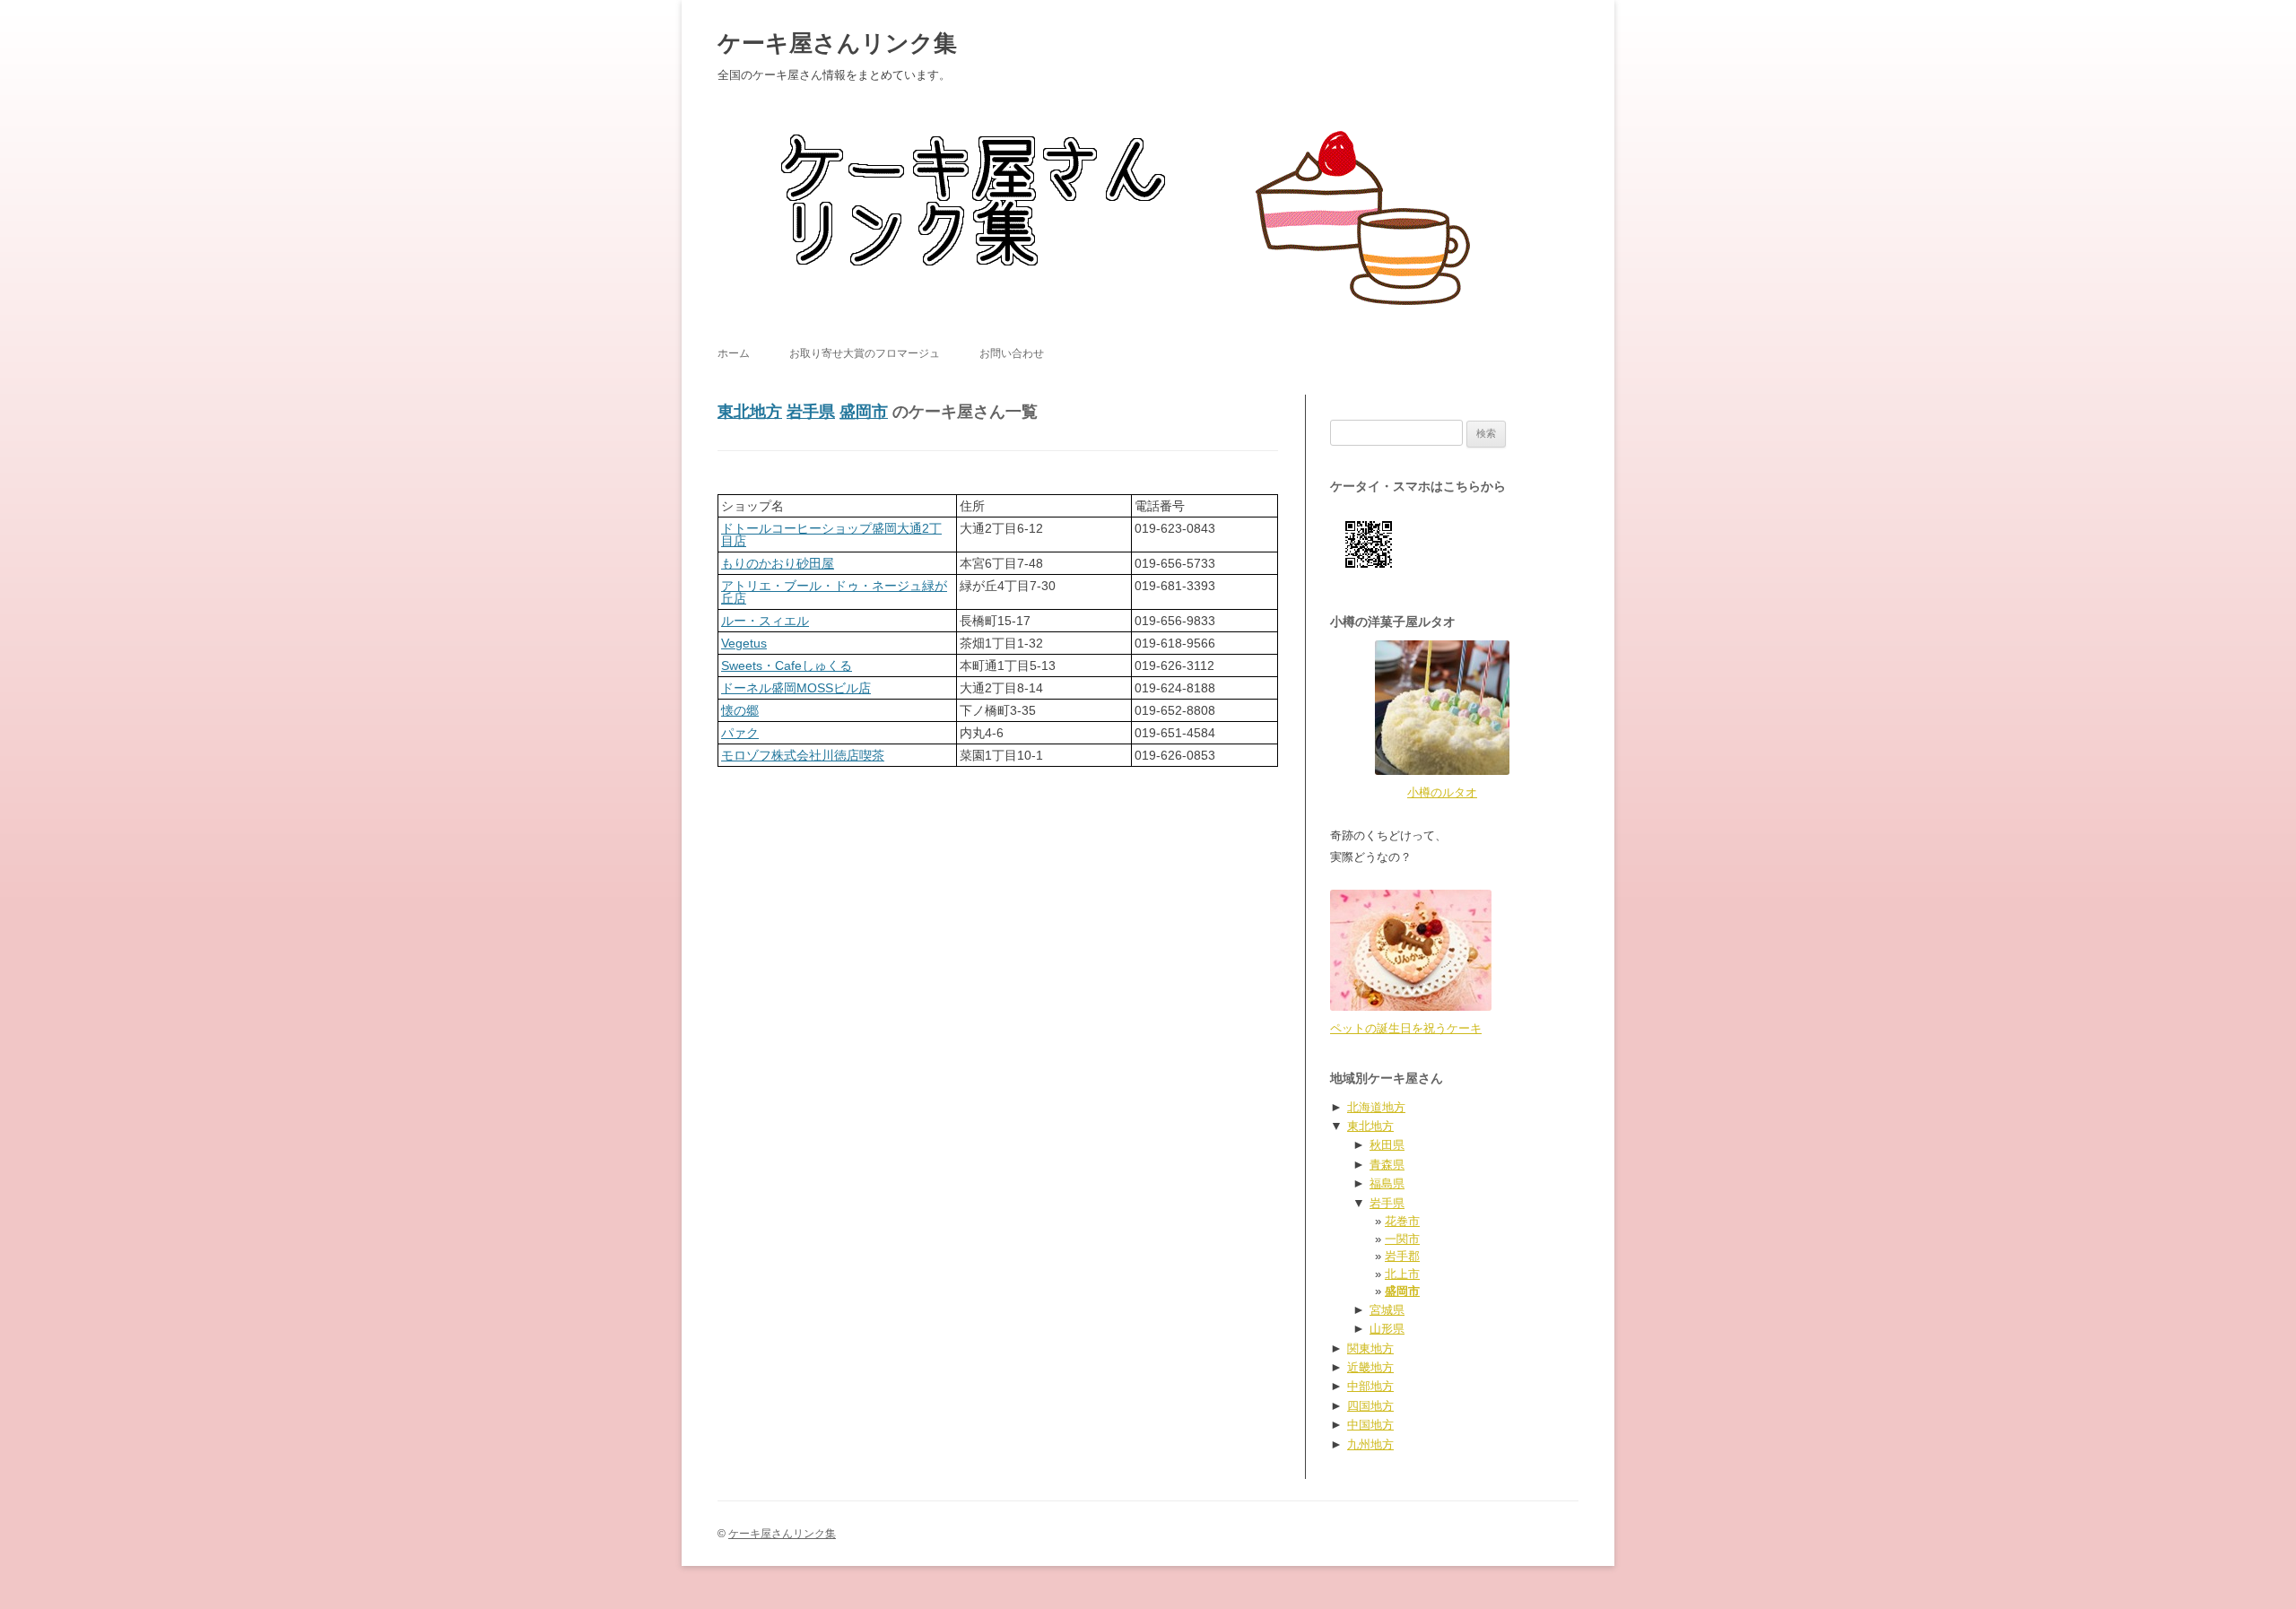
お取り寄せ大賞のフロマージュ (865, 353)
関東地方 (1370, 1348)
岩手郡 (1402, 1256)
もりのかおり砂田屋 (778, 563)
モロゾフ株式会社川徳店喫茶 (803, 755)
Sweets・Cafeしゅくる (787, 665)
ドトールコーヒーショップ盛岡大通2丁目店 (831, 535)
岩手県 (811, 412)
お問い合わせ (1012, 353)
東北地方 (750, 412)
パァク (740, 733)
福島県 (1387, 1183)
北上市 (1402, 1274)
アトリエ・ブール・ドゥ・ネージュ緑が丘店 (834, 592)
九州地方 (1370, 1444)
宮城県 (1387, 1310)
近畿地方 (1370, 1367)
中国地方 (1370, 1425)
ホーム (734, 353)
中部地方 (1370, 1386)
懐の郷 (740, 710)
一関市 (1402, 1239)
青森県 (1387, 1165)
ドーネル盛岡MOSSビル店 (796, 688)
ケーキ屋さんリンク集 (837, 43)
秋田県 (1387, 1145)
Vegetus (744, 643)
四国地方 (1370, 1406)
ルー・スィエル (765, 621)
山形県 (1387, 1329)
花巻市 (1402, 1221)
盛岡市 (864, 412)
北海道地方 (1376, 1107)
